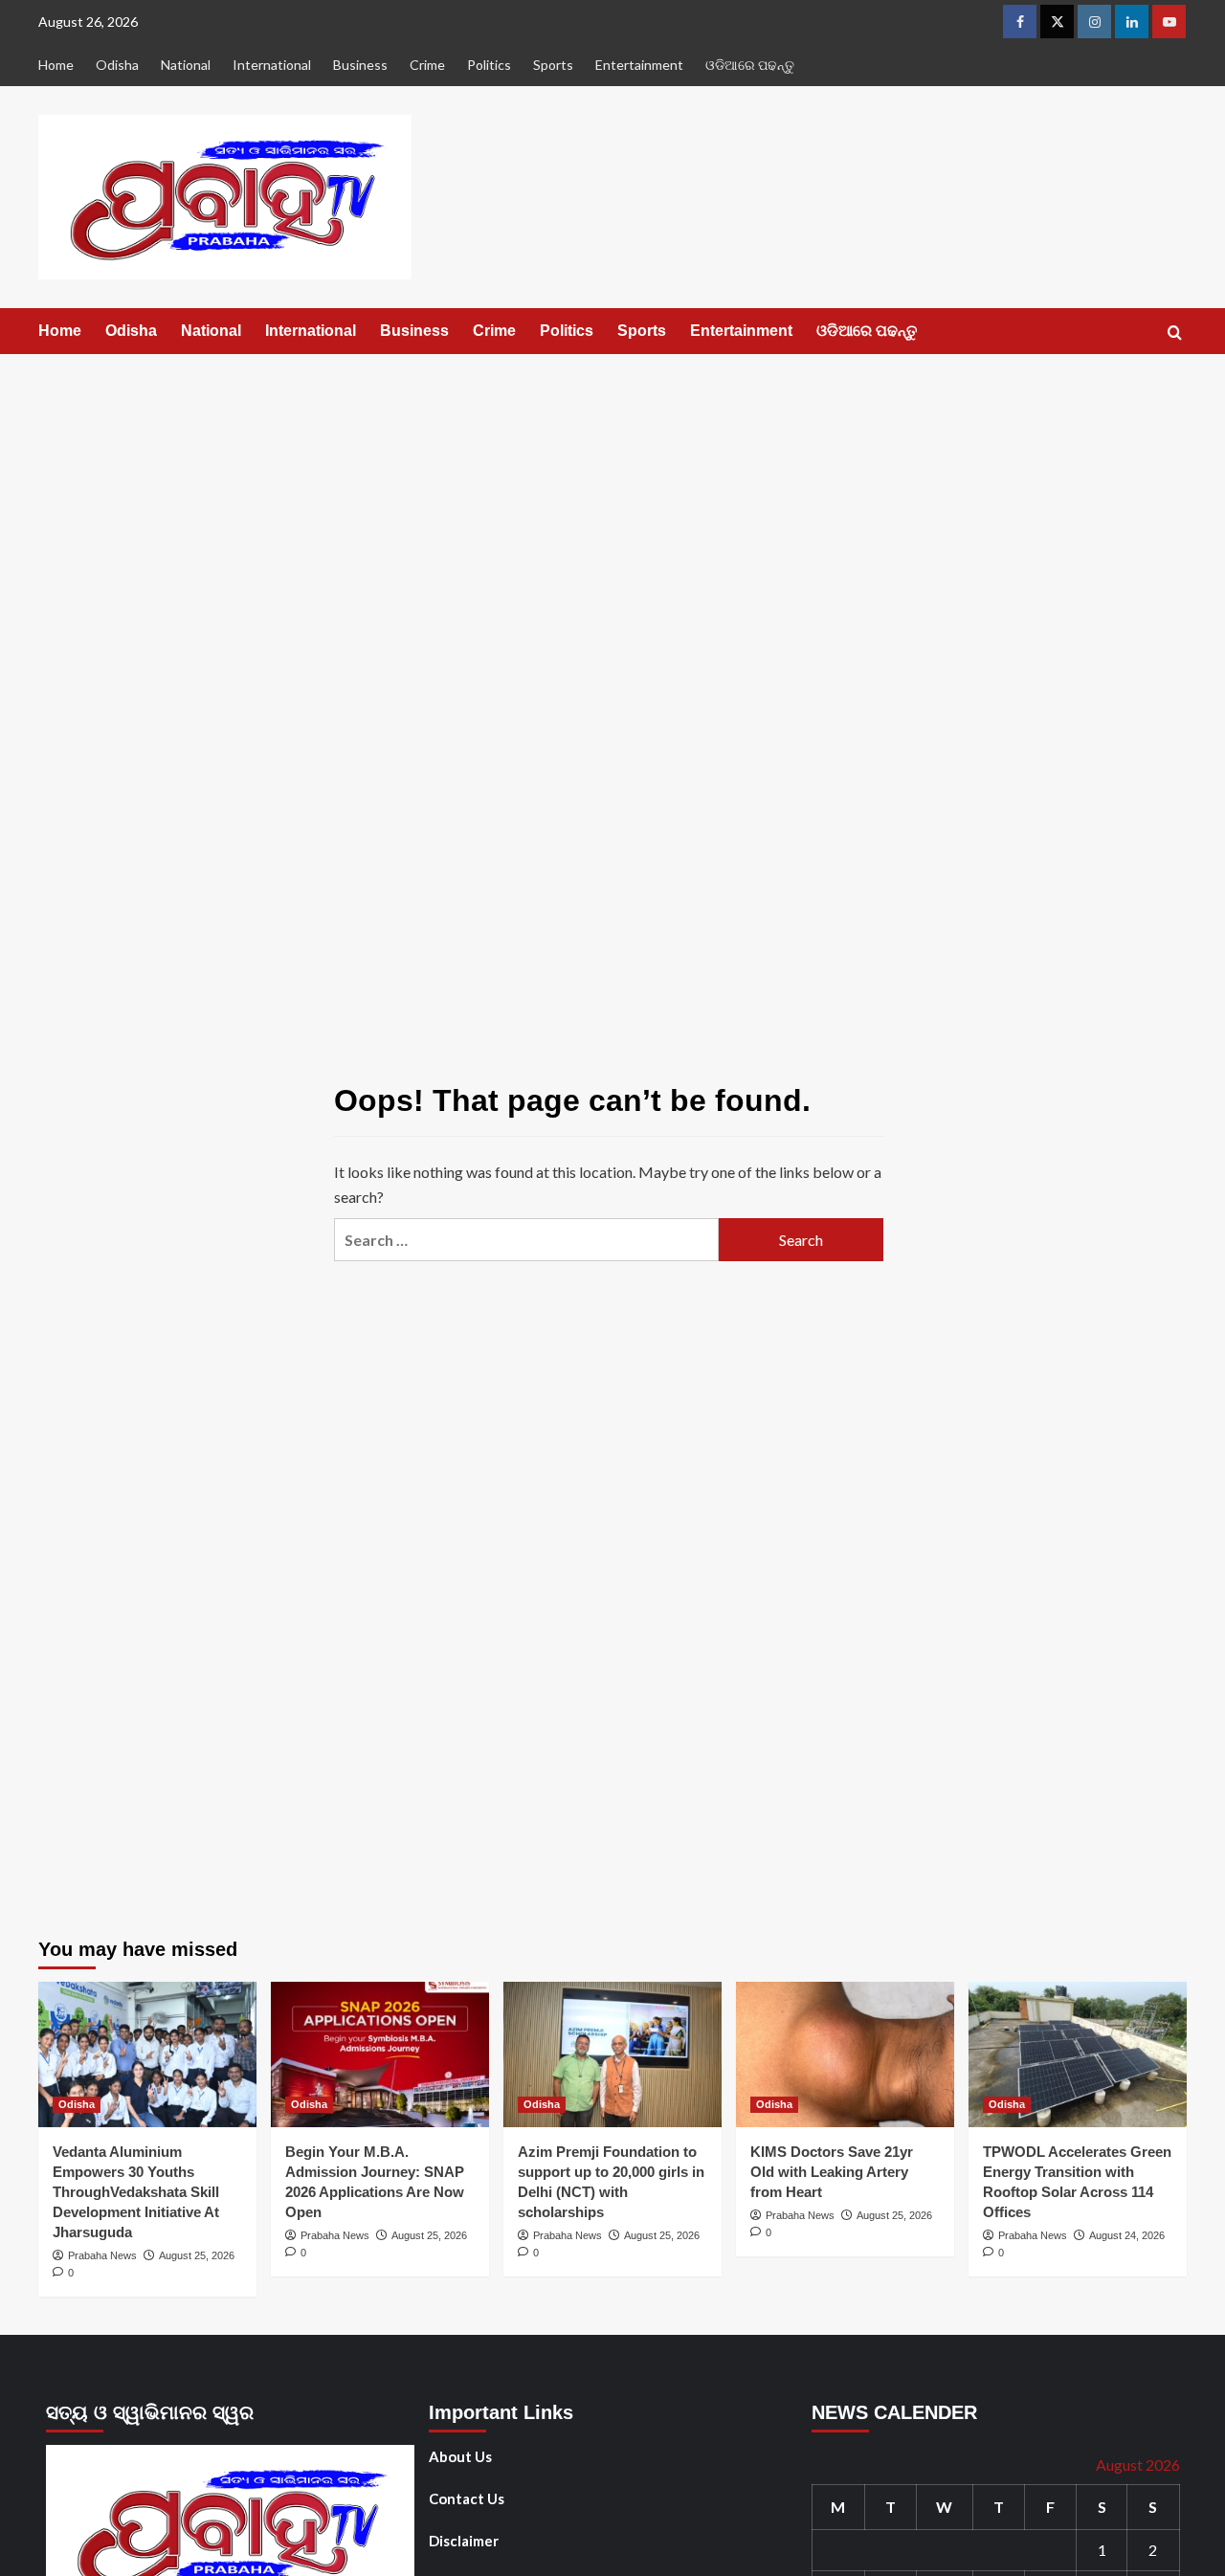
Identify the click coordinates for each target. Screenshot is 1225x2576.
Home (56, 65)
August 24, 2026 (1127, 2235)
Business (360, 65)
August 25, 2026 (197, 2255)
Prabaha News (102, 2255)
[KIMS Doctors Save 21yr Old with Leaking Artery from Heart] (845, 2054)
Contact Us (467, 2498)
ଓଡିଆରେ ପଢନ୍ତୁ (750, 65)
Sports (553, 65)
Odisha (117, 65)
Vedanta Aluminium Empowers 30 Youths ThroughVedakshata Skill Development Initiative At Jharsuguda (136, 2192)
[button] (1175, 333)
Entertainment (639, 65)
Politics (489, 65)
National (186, 65)
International (272, 65)
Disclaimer (464, 2541)
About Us (460, 2456)
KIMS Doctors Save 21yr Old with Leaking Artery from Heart (832, 2172)
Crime (427, 65)
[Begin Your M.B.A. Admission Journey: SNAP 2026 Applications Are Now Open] (380, 2054)
